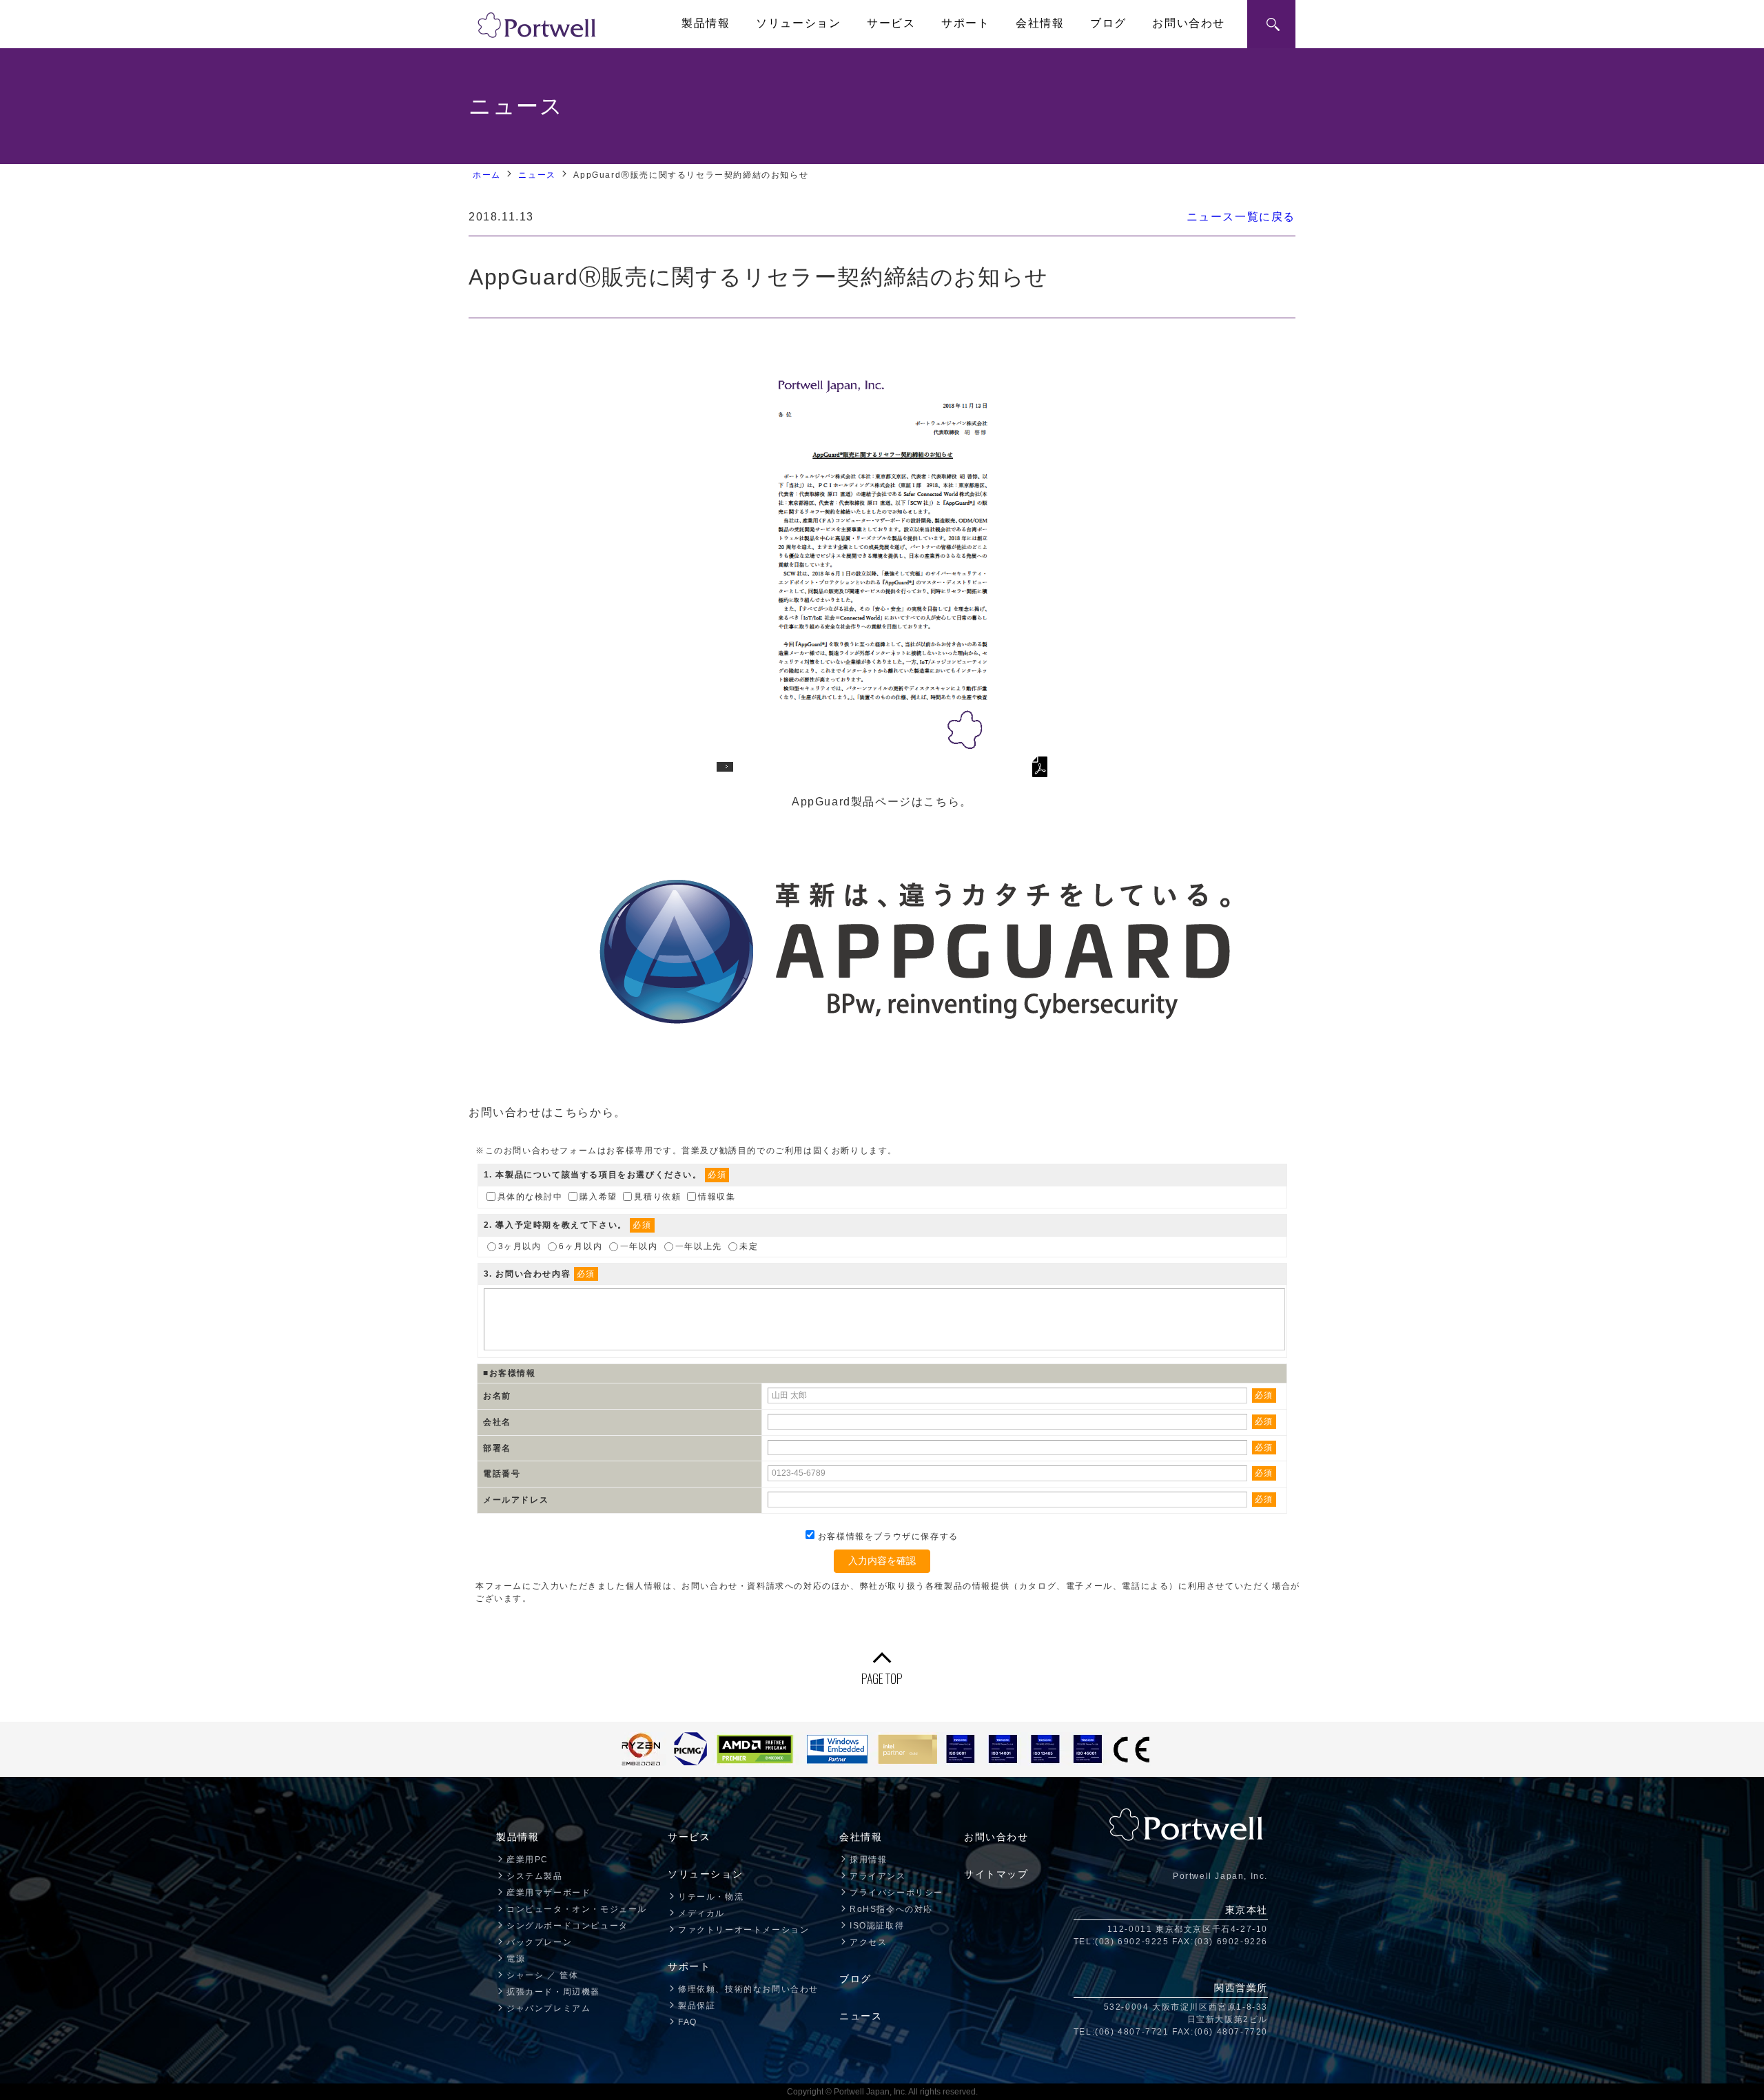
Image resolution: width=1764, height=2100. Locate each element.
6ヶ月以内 (581, 1246)
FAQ (688, 2022)
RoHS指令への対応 (891, 1909)
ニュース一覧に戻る (1241, 217)
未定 (749, 1246)
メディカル (701, 1913)
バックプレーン (539, 1942)
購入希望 (598, 1196)
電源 (516, 1959)
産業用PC (527, 1860)
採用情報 (868, 1860)
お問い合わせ (1189, 23)
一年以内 (639, 1246)
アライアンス (878, 1876)
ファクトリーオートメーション (743, 1930)
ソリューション (798, 23)
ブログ (1108, 23)
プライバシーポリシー (896, 1893)
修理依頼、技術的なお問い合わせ (748, 1989)
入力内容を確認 (882, 1561)
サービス (891, 23)
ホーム (487, 175)
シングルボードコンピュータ (567, 1926)
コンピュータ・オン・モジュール (577, 1909)
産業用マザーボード (548, 1893)
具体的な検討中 (530, 1196)
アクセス (868, 1942)
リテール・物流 (711, 1897)
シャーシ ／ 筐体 (542, 1975)
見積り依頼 (657, 1196)
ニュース (537, 175)
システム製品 (535, 1876)
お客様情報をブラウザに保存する (886, 1536)
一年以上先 (699, 1246)
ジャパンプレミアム (548, 2008)
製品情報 (706, 23)
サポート (965, 23)
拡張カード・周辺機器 (553, 1992)
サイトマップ (996, 1874)
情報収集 (717, 1196)
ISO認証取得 (877, 1926)
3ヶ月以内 (520, 1246)
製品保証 (697, 2006)
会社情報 (1040, 23)
